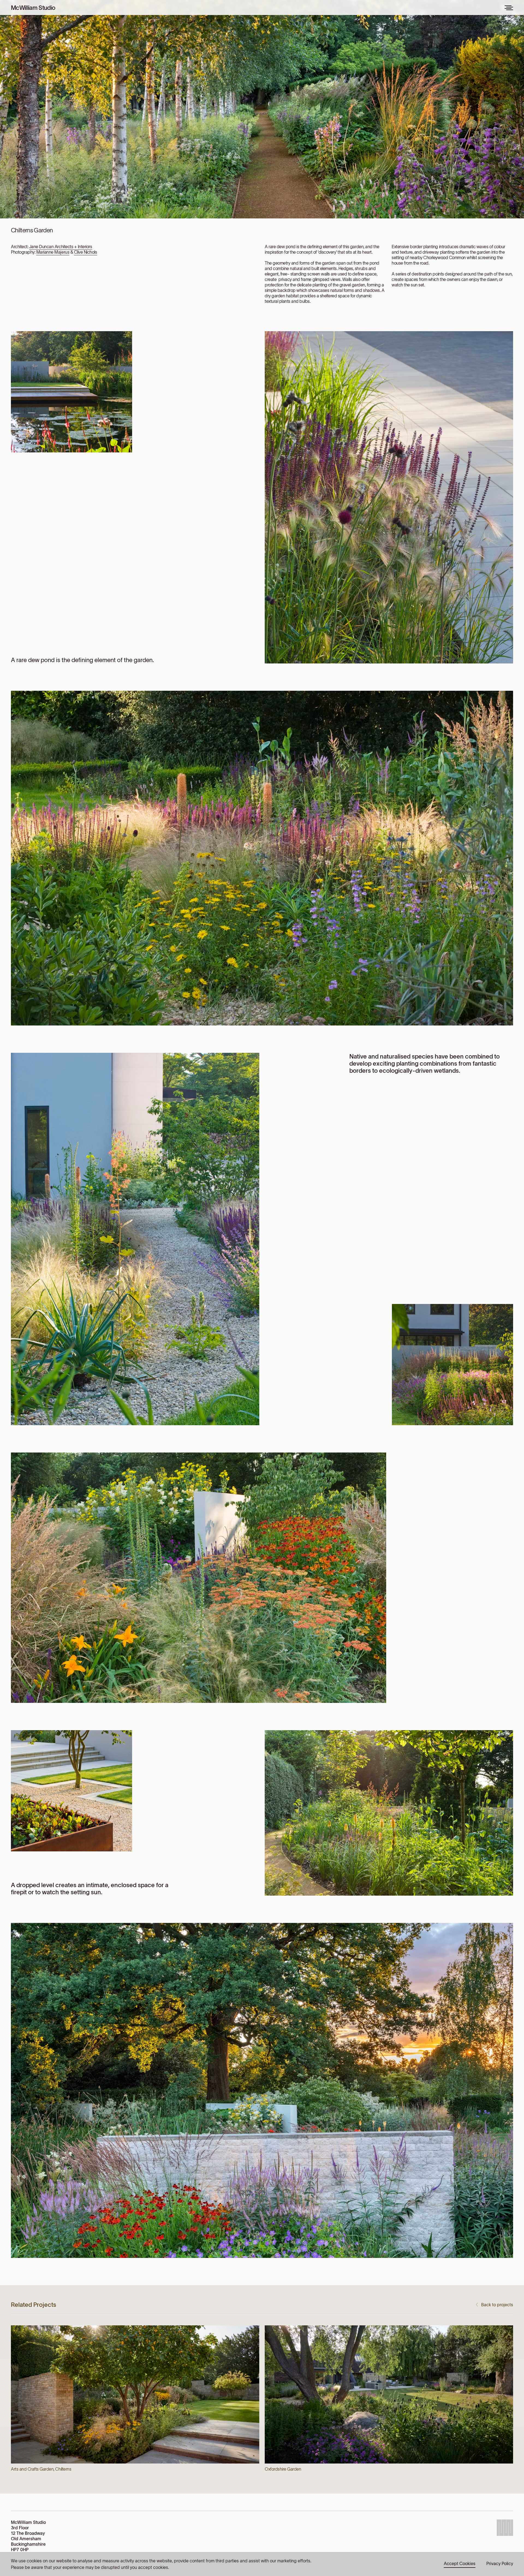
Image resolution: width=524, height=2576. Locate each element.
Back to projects (497, 2305)
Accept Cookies (460, 2563)
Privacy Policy (500, 2563)
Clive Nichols (86, 252)
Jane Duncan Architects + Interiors (61, 247)
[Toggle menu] (509, 8)
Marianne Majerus (53, 252)
